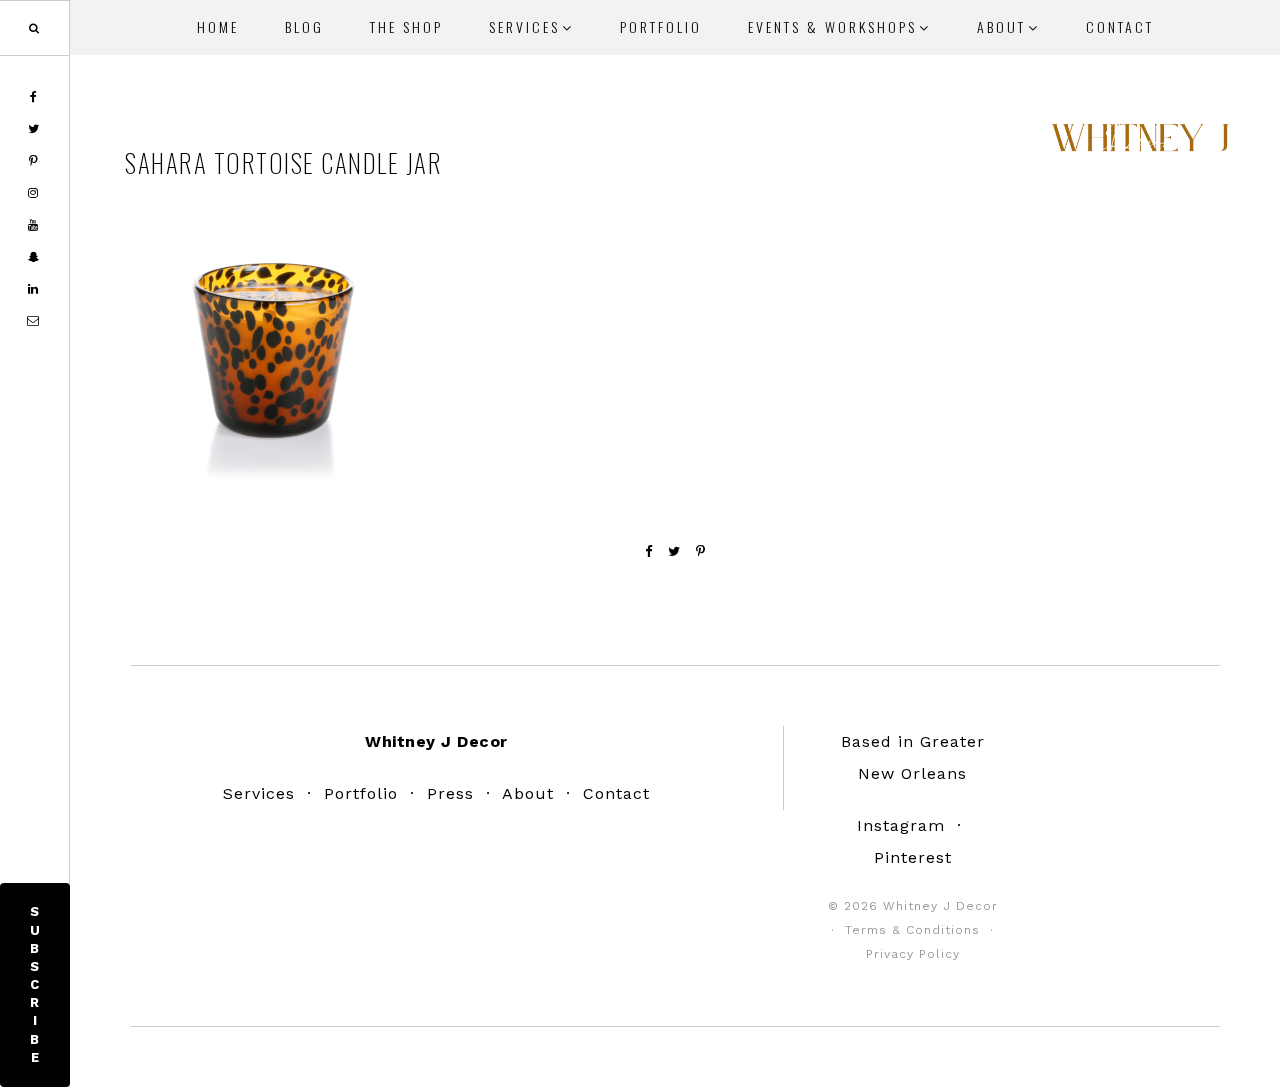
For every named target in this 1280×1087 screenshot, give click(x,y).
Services (259, 793)
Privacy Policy (913, 954)
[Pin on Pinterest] (701, 551)
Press (450, 793)
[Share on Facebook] (649, 551)
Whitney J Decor (1140, 145)
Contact (616, 793)
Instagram (901, 825)
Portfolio (361, 793)
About (528, 793)
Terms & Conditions (912, 930)
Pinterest (913, 857)
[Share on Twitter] (674, 551)
